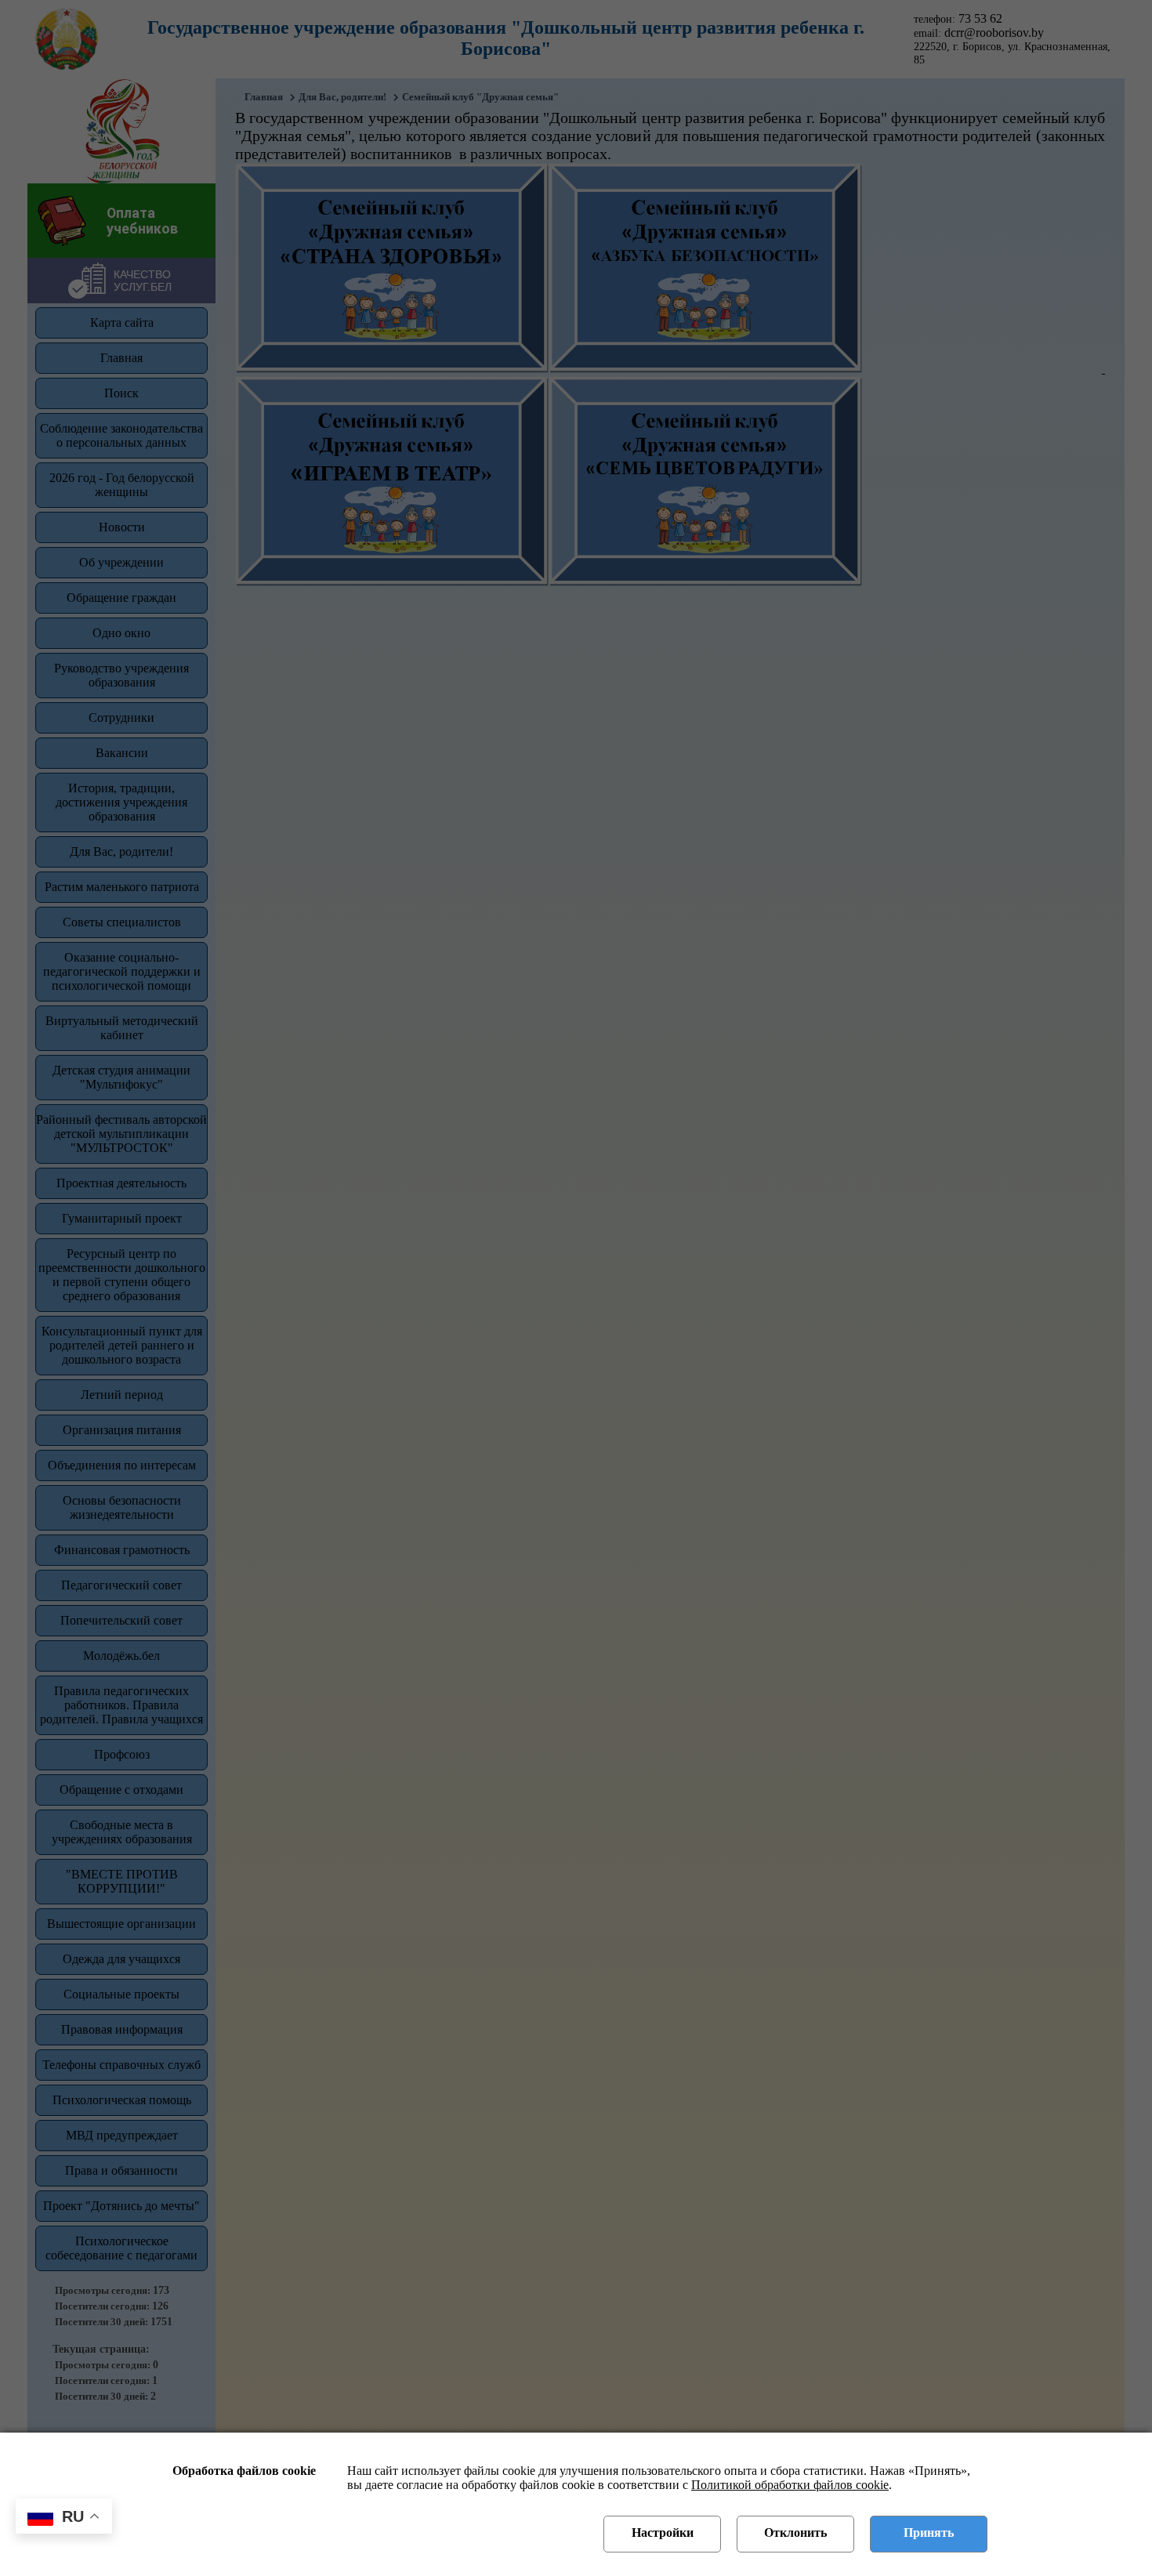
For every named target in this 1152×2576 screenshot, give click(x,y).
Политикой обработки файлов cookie (790, 2485)
